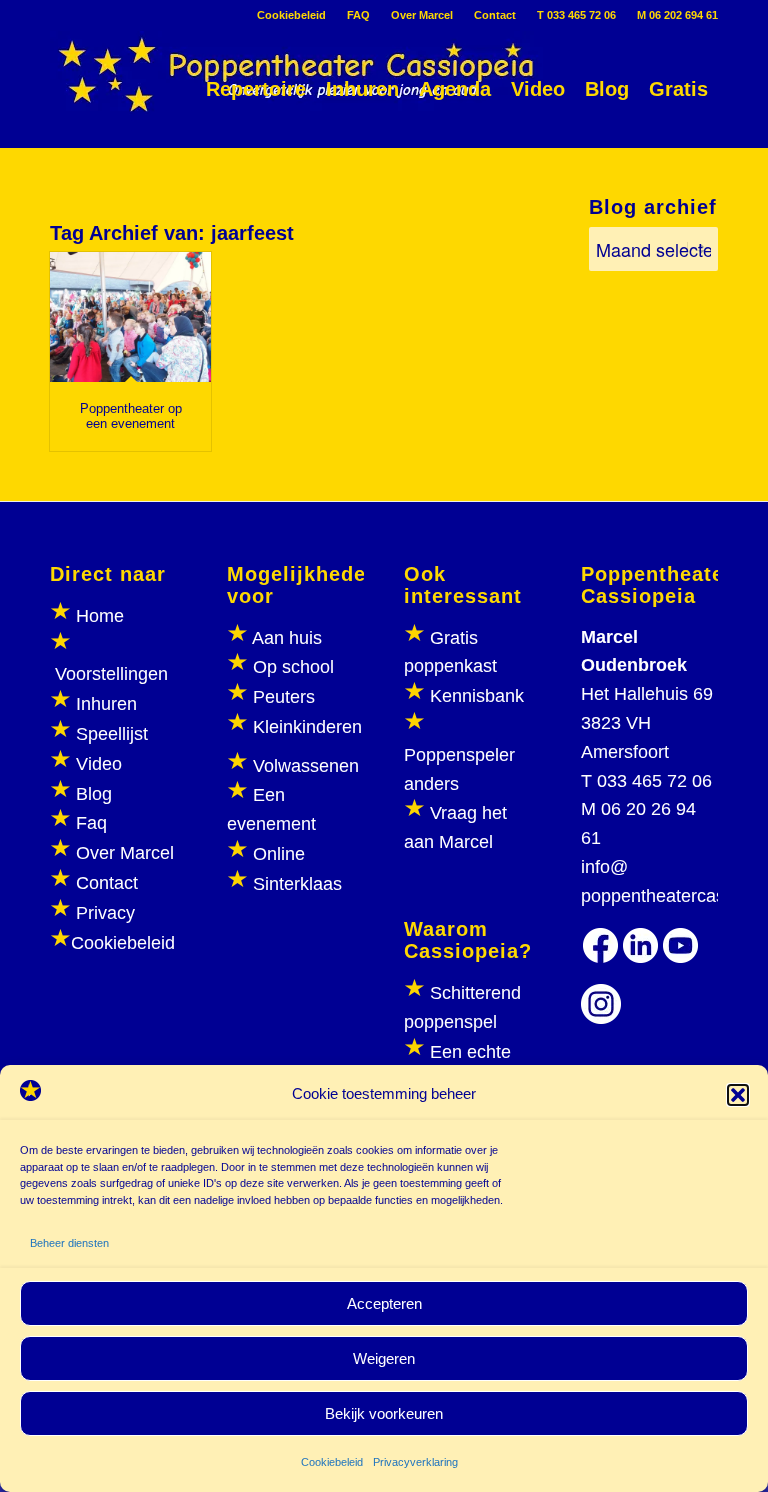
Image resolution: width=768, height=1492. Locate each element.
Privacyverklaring (415, 1462)
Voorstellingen (111, 674)
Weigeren (384, 1358)
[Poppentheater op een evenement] (130, 317)
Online (279, 854)
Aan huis (287, 638)
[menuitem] (292, 15)
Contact (495, 15)
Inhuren (106, 704)
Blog (94, 794)
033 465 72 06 (654, 781)
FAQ (358, 15)
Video (99, 764)
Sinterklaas (297, 884)
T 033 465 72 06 (576, 15)
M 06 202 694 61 (677, 15)
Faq (91, 823)
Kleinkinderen (305, 727)
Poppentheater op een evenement (131, 415)
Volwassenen (303, 766)
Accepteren (384, 1303)
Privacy (105, 913)
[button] (738, 1095)
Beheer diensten (69, 1243)
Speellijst (112, 734)
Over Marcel (422, 15)
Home (100, 616)
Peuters (284, 697)
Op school (293, 667)
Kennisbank (477, 696)
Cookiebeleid (332, 1462)
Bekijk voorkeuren (384, 1413)
